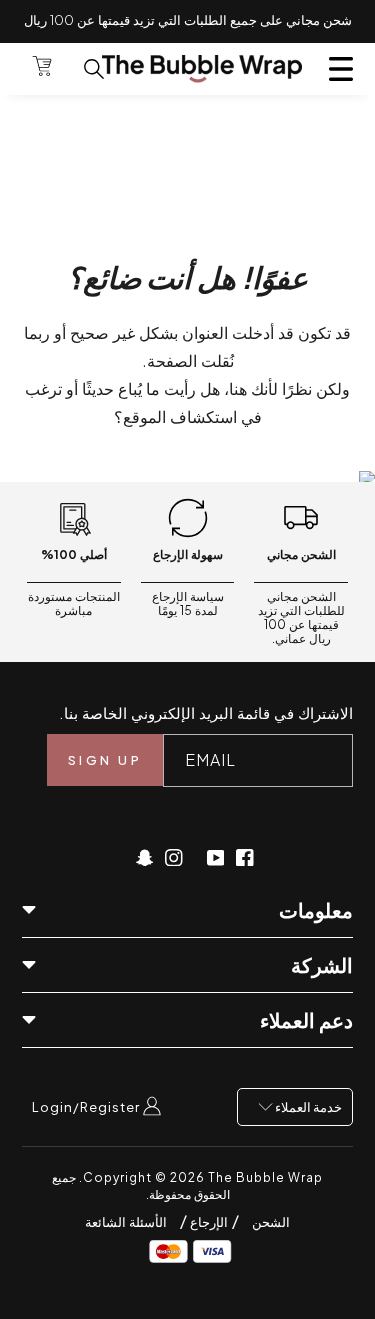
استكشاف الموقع (180, 416)
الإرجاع (207, 1222)
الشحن (271, 1222)
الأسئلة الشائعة (126, 1222)
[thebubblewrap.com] (202, 69)
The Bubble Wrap (265, 1177)
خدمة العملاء (307, 1107)
